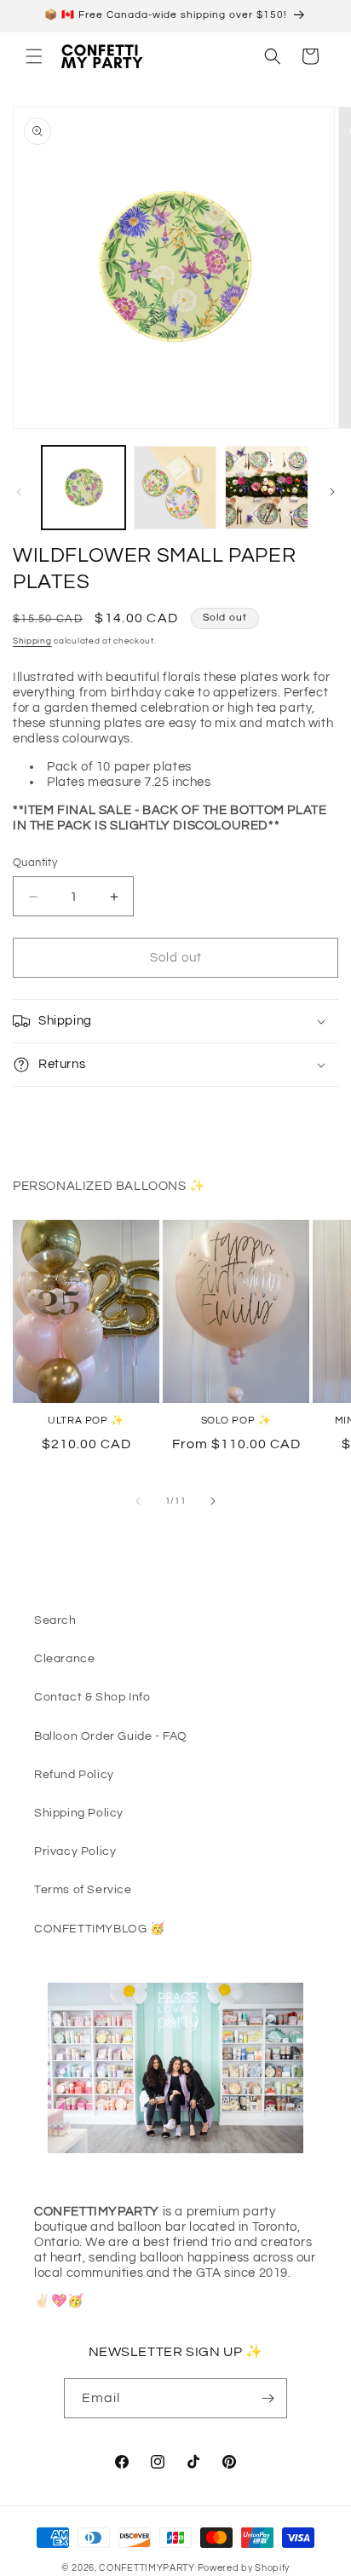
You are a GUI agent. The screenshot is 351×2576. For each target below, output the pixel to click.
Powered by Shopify (244, 2568)
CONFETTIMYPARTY (147, 2568)
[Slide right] (332, 492)
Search (55, 1620)
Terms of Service (83, 1890)
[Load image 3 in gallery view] (267, 488)
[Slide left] (19, 492)
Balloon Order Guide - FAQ (111, 1736)
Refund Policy (74, 1775)
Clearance (64, 1659)
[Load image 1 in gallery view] (83, 488)
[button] (34, 56)
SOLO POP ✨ (236, 1421)
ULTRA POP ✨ (86, 1421)
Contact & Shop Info (92, 1697)
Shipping (32, 641)
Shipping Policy (79, 1813)
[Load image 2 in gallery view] (175, 488)
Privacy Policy (75, 1851)
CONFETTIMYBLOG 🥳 (100, 1929)
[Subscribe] (268, 2398)
